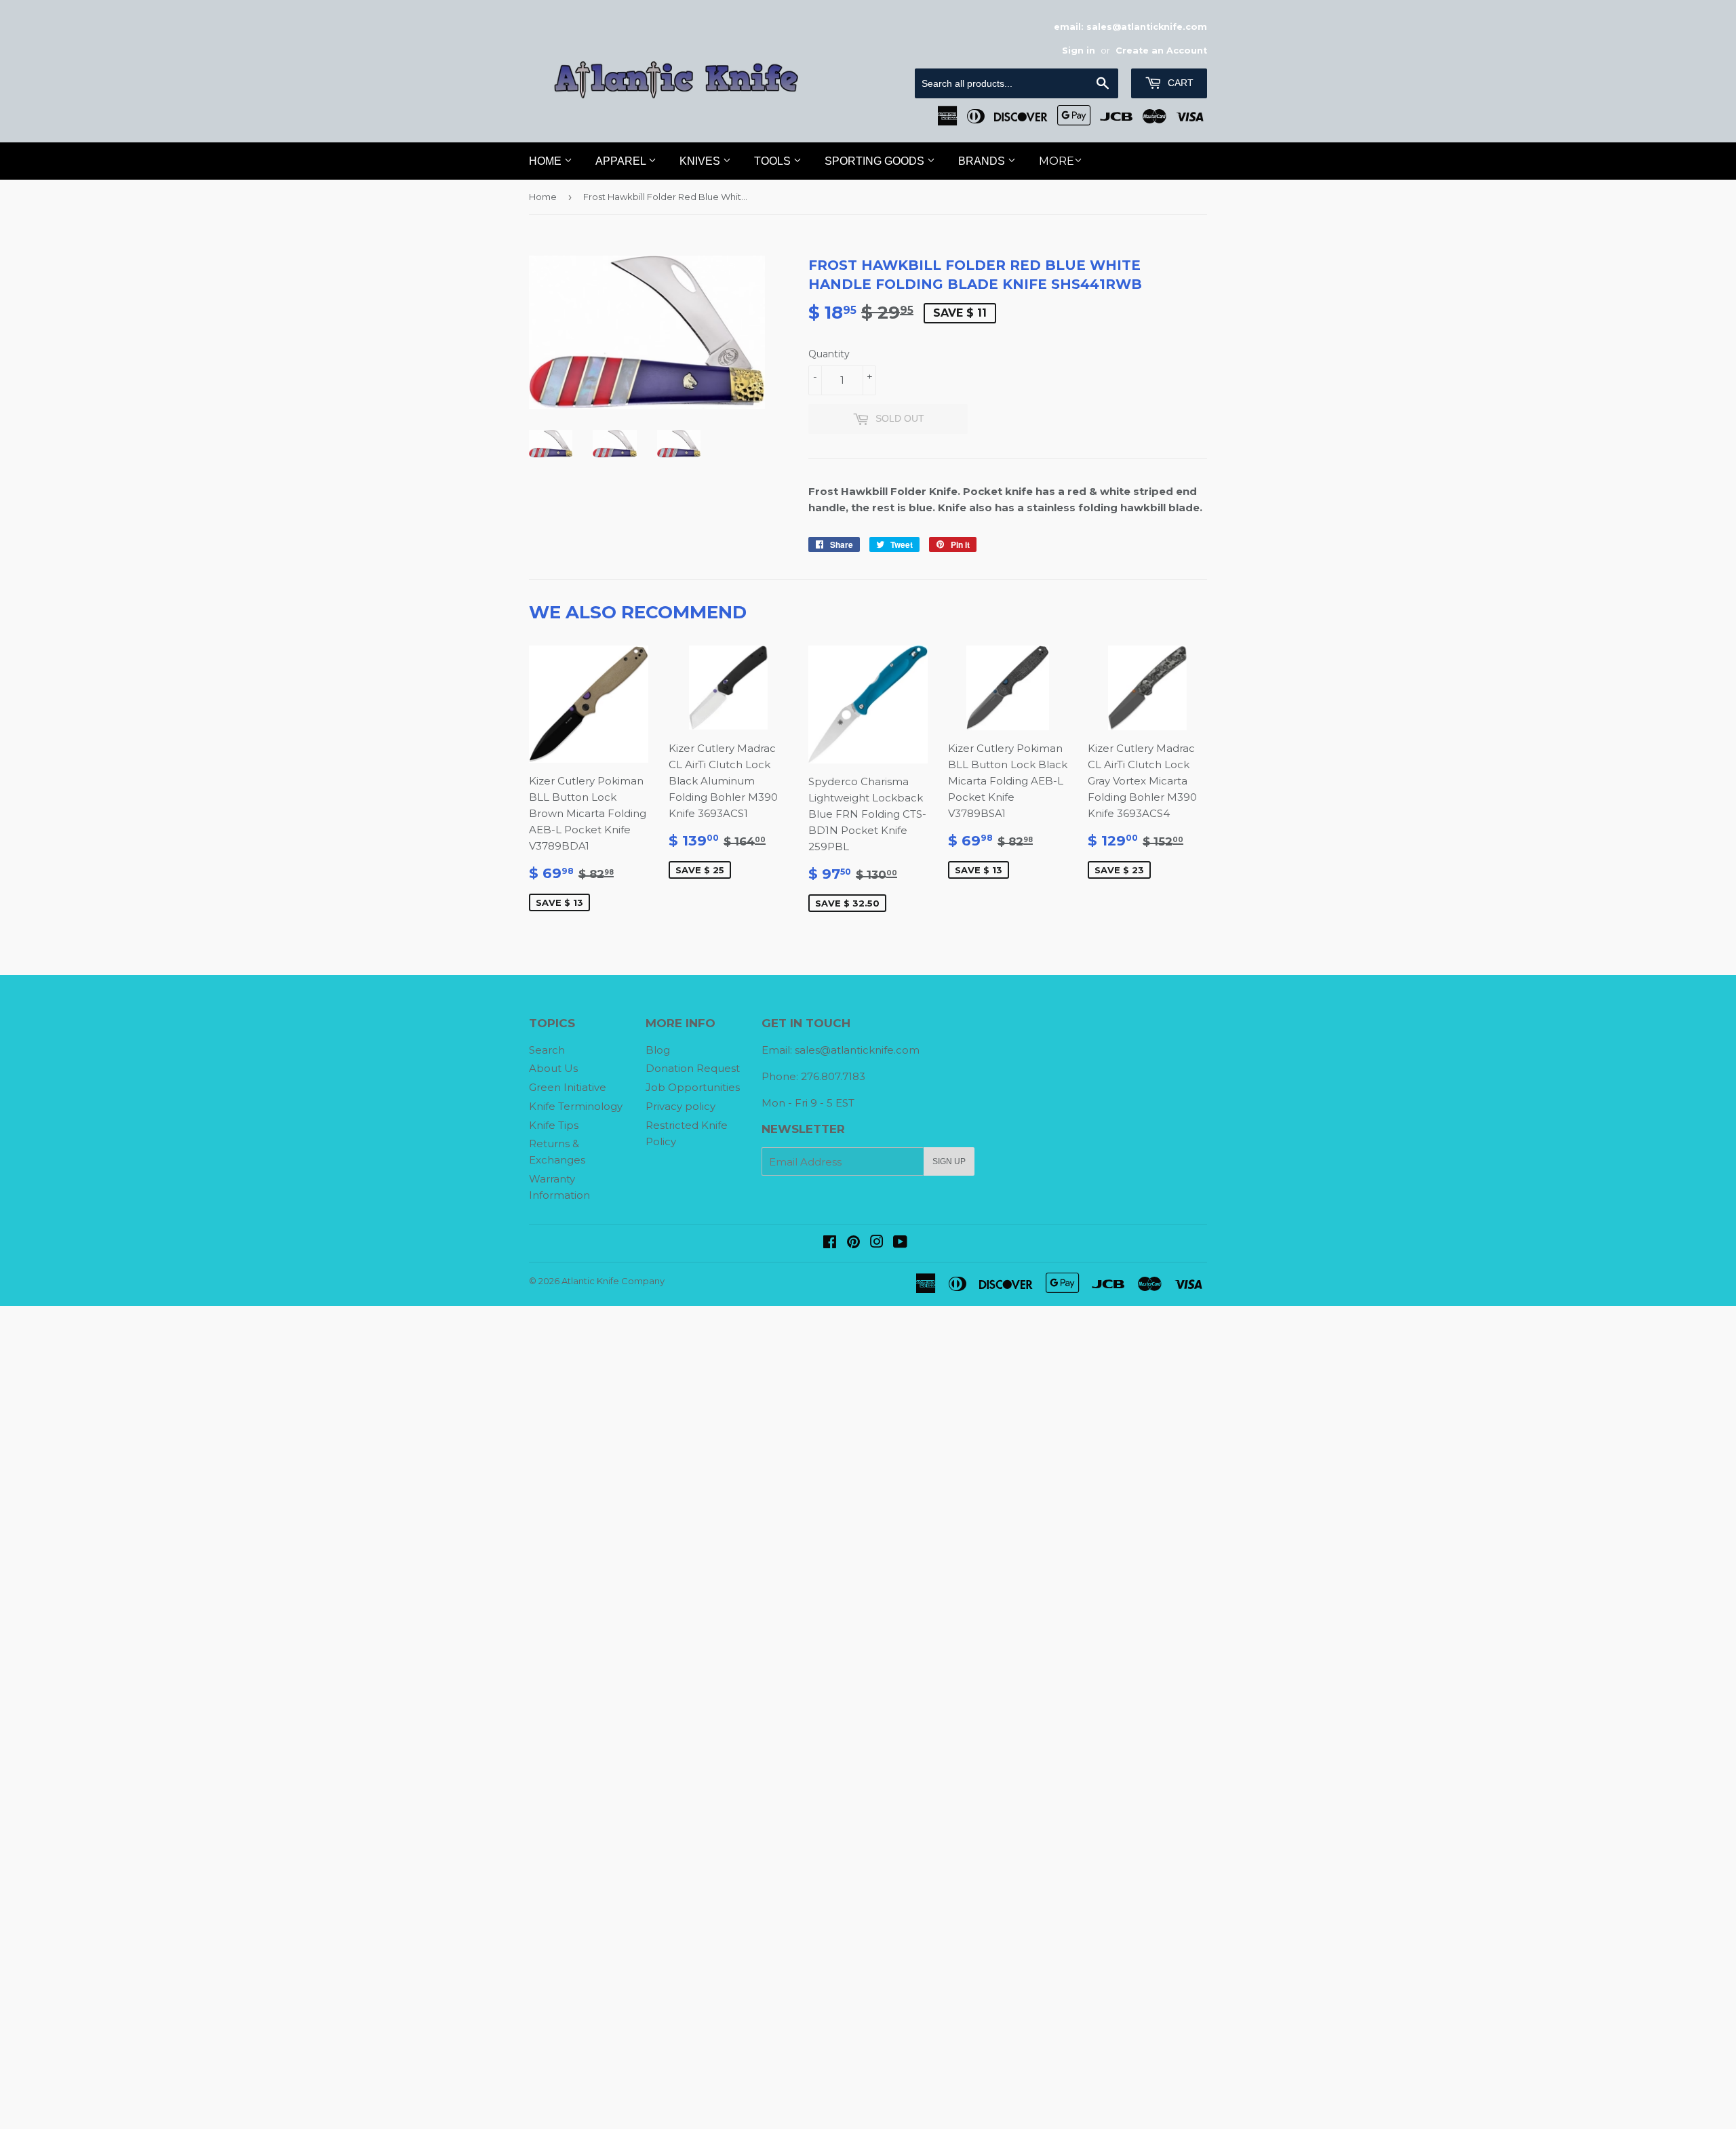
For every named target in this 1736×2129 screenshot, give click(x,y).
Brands (983, 161)
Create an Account (1161, 51)
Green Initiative (568, 1087)
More (1057, 161)
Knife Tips (554, 1125)
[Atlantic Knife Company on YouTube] (900, 1243)
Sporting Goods (876, 161)
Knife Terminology (576, 1106)
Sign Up (949, 1161)
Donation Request (693, 1068)
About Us (553, 1068)
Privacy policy (680, 1106)
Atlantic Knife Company (613, 1281)
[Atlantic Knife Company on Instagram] (877, 1243)
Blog (658, 1050)
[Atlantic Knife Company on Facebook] (830, 1243)
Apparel (622, 161)
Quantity (829, 354)
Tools (774, 161)
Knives (701, 161)
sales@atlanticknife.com (857, 1050)
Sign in (1079, 51)
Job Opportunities (693, 1087)
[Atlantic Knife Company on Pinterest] (853, 1243)
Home (547, 161)
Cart (1179, 83)
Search (547, 1050)
